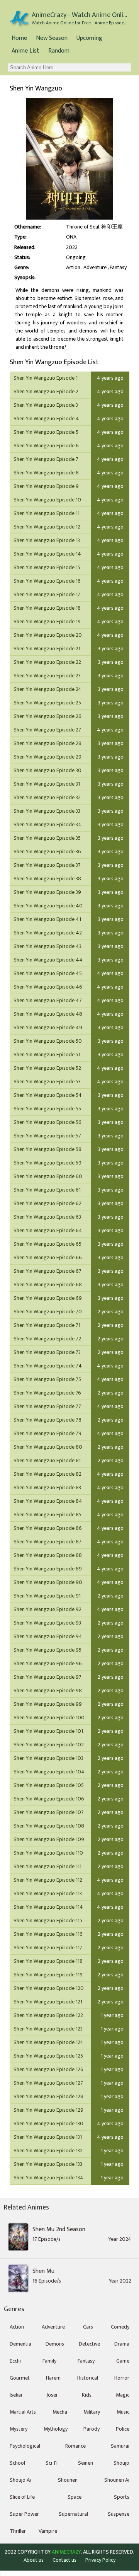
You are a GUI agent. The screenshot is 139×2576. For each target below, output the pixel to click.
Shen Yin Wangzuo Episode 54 (48, 1095)
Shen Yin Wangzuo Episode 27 (47, 730)
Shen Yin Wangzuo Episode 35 (47, 838)
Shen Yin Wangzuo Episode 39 (47, 892)
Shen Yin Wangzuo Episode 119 (48, 1975)
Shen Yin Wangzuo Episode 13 (47, 540)
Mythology (56, 2429)
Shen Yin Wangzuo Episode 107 (49, 1812)
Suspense (119, 2514)
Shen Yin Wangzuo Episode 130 (48, 2123)
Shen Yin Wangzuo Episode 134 (48, 2178)
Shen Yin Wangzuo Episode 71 (47, 1325)
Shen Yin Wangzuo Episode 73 (47, 1352)
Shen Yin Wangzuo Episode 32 (47, 797)
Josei (52, 2395)
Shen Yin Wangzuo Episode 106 (49, 1799)
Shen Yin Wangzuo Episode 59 (47, 1163)
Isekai (16, 2395)
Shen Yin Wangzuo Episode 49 (48, 1027)
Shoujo (121, 2463)
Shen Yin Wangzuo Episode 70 (48, 1312)
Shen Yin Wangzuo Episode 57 (47, 1136)
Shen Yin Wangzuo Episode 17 (47, 594)
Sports (122, 2497)
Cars (88, 2327)
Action (73, 268)
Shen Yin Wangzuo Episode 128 (48, 2096)
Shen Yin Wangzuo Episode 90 (48, 1582)
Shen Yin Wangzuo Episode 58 (47, 1149)
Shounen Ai (117, 2480)
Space (75, 2497)
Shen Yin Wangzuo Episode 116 (48, 1934)
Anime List (25, 51)
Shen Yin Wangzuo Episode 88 (48, 1555)
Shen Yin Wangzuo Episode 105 (49, 1785)
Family (49, 2361)
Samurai (120, 2446)
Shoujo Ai (20, 2480)
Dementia (20, 2344)
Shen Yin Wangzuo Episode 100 (49, 1718)
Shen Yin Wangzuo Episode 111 (47, 1866)
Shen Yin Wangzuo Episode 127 (48, 2083)
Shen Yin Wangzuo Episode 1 (46, 378)
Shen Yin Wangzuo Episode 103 (48, 1758)
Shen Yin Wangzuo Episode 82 (47, 1474)
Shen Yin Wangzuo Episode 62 (47, 1203)
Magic (123, 2395)
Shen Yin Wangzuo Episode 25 (47, 703)
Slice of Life (22, 2497)
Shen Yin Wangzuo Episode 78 (47, 1420)
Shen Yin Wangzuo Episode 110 (48, 1853)
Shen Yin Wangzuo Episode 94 (48, 1636)
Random (59, 51)
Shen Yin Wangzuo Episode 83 (47, 1487)
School (17, 2463)
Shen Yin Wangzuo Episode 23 (47, 676)
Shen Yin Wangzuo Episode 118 (48, 1961)
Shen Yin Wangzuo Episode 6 (46, 446)
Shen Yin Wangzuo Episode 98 (48, 1690)
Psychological (25, 2446)
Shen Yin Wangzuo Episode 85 (47, 1515)
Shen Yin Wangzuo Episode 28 (47, 743)
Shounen (68, 2480)
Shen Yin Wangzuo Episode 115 (48, 1920)
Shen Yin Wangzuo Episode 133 (48, 2164)
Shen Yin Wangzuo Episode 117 (48, 1948)
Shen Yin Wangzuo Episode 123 (48, 2029)
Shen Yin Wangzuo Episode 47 (48, 1000)
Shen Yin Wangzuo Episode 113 (48, 1893)
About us (34, 2560)
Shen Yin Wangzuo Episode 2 (46, 391)
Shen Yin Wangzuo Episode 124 (48, 2042)
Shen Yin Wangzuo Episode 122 (48, 2015)
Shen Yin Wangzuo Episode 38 (47, 879)
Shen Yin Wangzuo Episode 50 (48, 1041)
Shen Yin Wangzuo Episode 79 (47, 1433)
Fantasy (118, 268)
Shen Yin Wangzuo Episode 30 (47, 770)
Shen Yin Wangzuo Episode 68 (48, 1285)
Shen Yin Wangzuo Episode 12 (47, 527)
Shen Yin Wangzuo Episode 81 (47, 1460)
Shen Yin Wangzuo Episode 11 (47, 513)
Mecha (60, 2412)
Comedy (120, 2327)
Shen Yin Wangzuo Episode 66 (48, 1257)
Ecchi (15, 2361)
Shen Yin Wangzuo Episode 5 (46, 432)
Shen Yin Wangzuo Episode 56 (47, 1122)
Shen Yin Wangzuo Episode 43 (47, 946)
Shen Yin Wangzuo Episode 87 (47, 1542)
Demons (55, 2344)
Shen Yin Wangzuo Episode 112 (48, 1880)
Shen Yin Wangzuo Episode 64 (48, 1230)
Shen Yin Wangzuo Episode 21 (47, 649)
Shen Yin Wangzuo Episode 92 (47, 1609)
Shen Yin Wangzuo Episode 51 (47, 1054)
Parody (92, 2429)
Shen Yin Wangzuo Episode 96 (48, 1663)
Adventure (95, 268)
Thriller (18, 2531)
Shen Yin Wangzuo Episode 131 (48, 2137)
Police (123, 2429)
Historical (88, 2378)
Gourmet (20, 2378)
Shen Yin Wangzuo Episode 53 (47, 1082)
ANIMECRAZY (66, 2552)
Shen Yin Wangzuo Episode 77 (47, 1406)
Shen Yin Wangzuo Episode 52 (47, 1068)
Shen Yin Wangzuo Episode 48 (48, 1014)
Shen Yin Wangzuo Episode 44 (48, 960)
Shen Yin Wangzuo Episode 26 (47, 716)
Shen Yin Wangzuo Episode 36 (47, 852)
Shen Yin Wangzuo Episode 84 (48, 1501)
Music (123, 2412)
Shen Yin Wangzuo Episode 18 (47, 608)
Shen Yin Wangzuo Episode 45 (48, 973)
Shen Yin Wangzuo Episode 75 (47, 1379)
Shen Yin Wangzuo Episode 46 (48, 987)
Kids (87, 2395)
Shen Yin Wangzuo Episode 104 (49, 1772)
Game (123, 2361)
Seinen (86, 2463)
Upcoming (89, 38)
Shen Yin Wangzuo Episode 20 (48, 635)
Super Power (24, 2514)
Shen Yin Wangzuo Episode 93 (47, 1623)
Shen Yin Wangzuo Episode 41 (47, 919)
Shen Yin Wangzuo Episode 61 (47, 1190)
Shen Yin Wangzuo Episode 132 (48, 2151)
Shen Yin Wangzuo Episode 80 (48, 1447)
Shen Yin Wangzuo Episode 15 (47, 567)
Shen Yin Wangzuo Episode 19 (47, 621)
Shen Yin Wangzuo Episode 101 (48, 1731)
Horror (122, 2378)
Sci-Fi (52, 2463)
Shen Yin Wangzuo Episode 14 (47, 554)
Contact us (64, 2560)
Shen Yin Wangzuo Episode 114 (48, 1907)
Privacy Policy (100, 2560)
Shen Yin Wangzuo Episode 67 (47, 1271)
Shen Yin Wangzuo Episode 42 (48, 933)
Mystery (19, 2429)
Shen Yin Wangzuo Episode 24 (47, 689)
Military (92, 2412)
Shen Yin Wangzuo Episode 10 (47, 500)
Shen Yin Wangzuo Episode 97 (47, 1677)
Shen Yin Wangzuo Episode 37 (47, 865)
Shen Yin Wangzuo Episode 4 (46, 419)
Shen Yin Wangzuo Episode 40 (48, 906)
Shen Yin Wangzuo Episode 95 (47, 1650)
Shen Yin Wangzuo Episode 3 (46, 405)
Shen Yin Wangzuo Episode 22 (47, 662)
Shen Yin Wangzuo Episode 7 (46, 459)
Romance (75, 2446)
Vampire (48, 2531)
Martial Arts (23, 2412)
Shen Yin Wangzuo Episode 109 (49, 1839)
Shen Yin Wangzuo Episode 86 (48, 1528)
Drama (122, 2344)
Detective (89, 2344)
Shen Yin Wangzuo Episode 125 (48, 2056)
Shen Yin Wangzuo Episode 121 (48, 2002)
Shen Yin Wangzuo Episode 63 (47, 1217)
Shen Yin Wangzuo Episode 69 (48, 1298)
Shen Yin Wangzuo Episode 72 (47, 1339)
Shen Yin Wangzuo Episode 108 (49, 1826)
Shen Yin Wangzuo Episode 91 (47, 1596)
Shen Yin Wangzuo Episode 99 (48, 1704)
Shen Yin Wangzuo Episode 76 (47, 1393)
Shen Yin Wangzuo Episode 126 (48, 2069)
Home (19, 38)
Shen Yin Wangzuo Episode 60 (48, 1176)
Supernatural (73, 2514)
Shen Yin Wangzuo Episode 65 (47, 1244)
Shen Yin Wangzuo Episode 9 (46, 486)
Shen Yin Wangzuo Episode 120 (49, 1988)
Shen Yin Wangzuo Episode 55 (47, 1109)
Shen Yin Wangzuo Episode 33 (47, 811)
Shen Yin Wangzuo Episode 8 (46, 473)
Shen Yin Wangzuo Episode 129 (48, 2110)
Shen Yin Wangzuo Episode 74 (48, 1366)
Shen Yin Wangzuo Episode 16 (47, 581)
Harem (53, 2378)
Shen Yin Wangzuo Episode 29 (47, 757)
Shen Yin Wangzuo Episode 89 (48, 1569)
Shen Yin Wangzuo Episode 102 (49, 1745)
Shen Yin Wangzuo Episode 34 (47, 824)
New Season (52, 38)
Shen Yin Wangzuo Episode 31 (47, 784)
